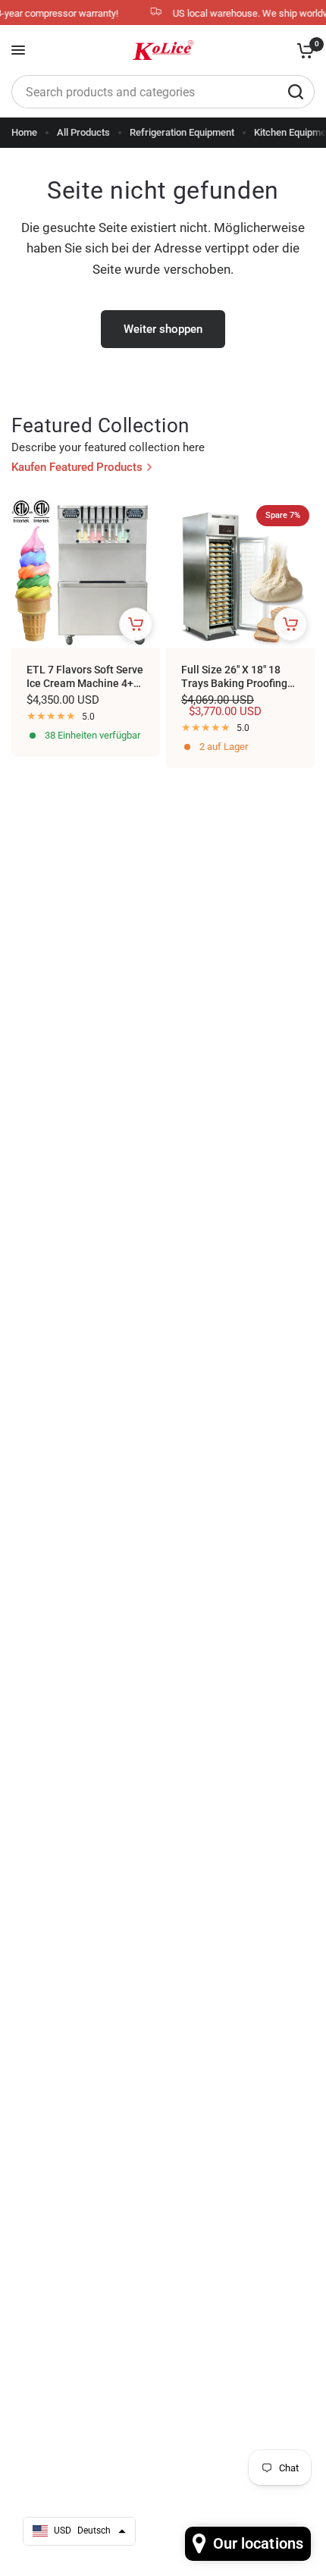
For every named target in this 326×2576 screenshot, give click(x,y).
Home (24, 132)
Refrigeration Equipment (182, 132)
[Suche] (296, 92)
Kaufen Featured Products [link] (77, 468)
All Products (83, 132)
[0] (303, 50)
